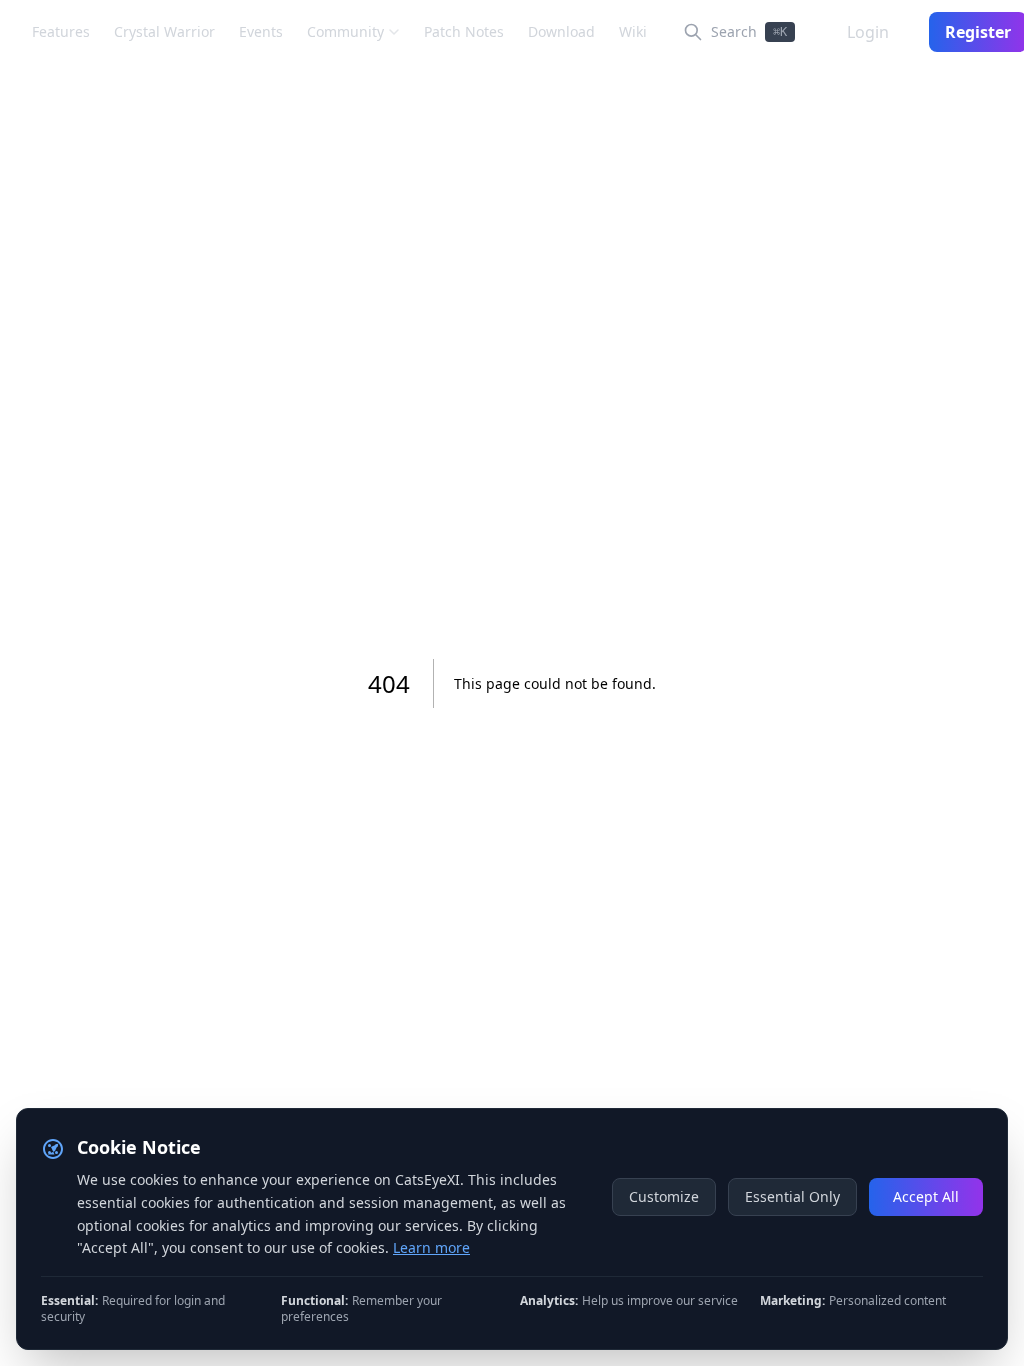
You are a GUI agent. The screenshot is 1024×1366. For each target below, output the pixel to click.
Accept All (926, 1196)
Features (61, 31)
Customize (664, 1196)
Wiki (633, 31)
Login (868, 32)
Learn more (431, 1247)
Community (345, 31)
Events (261, 31)
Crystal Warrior (164, 31)
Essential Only (792, 1196)
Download (561, 31)
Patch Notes (464, 31)
